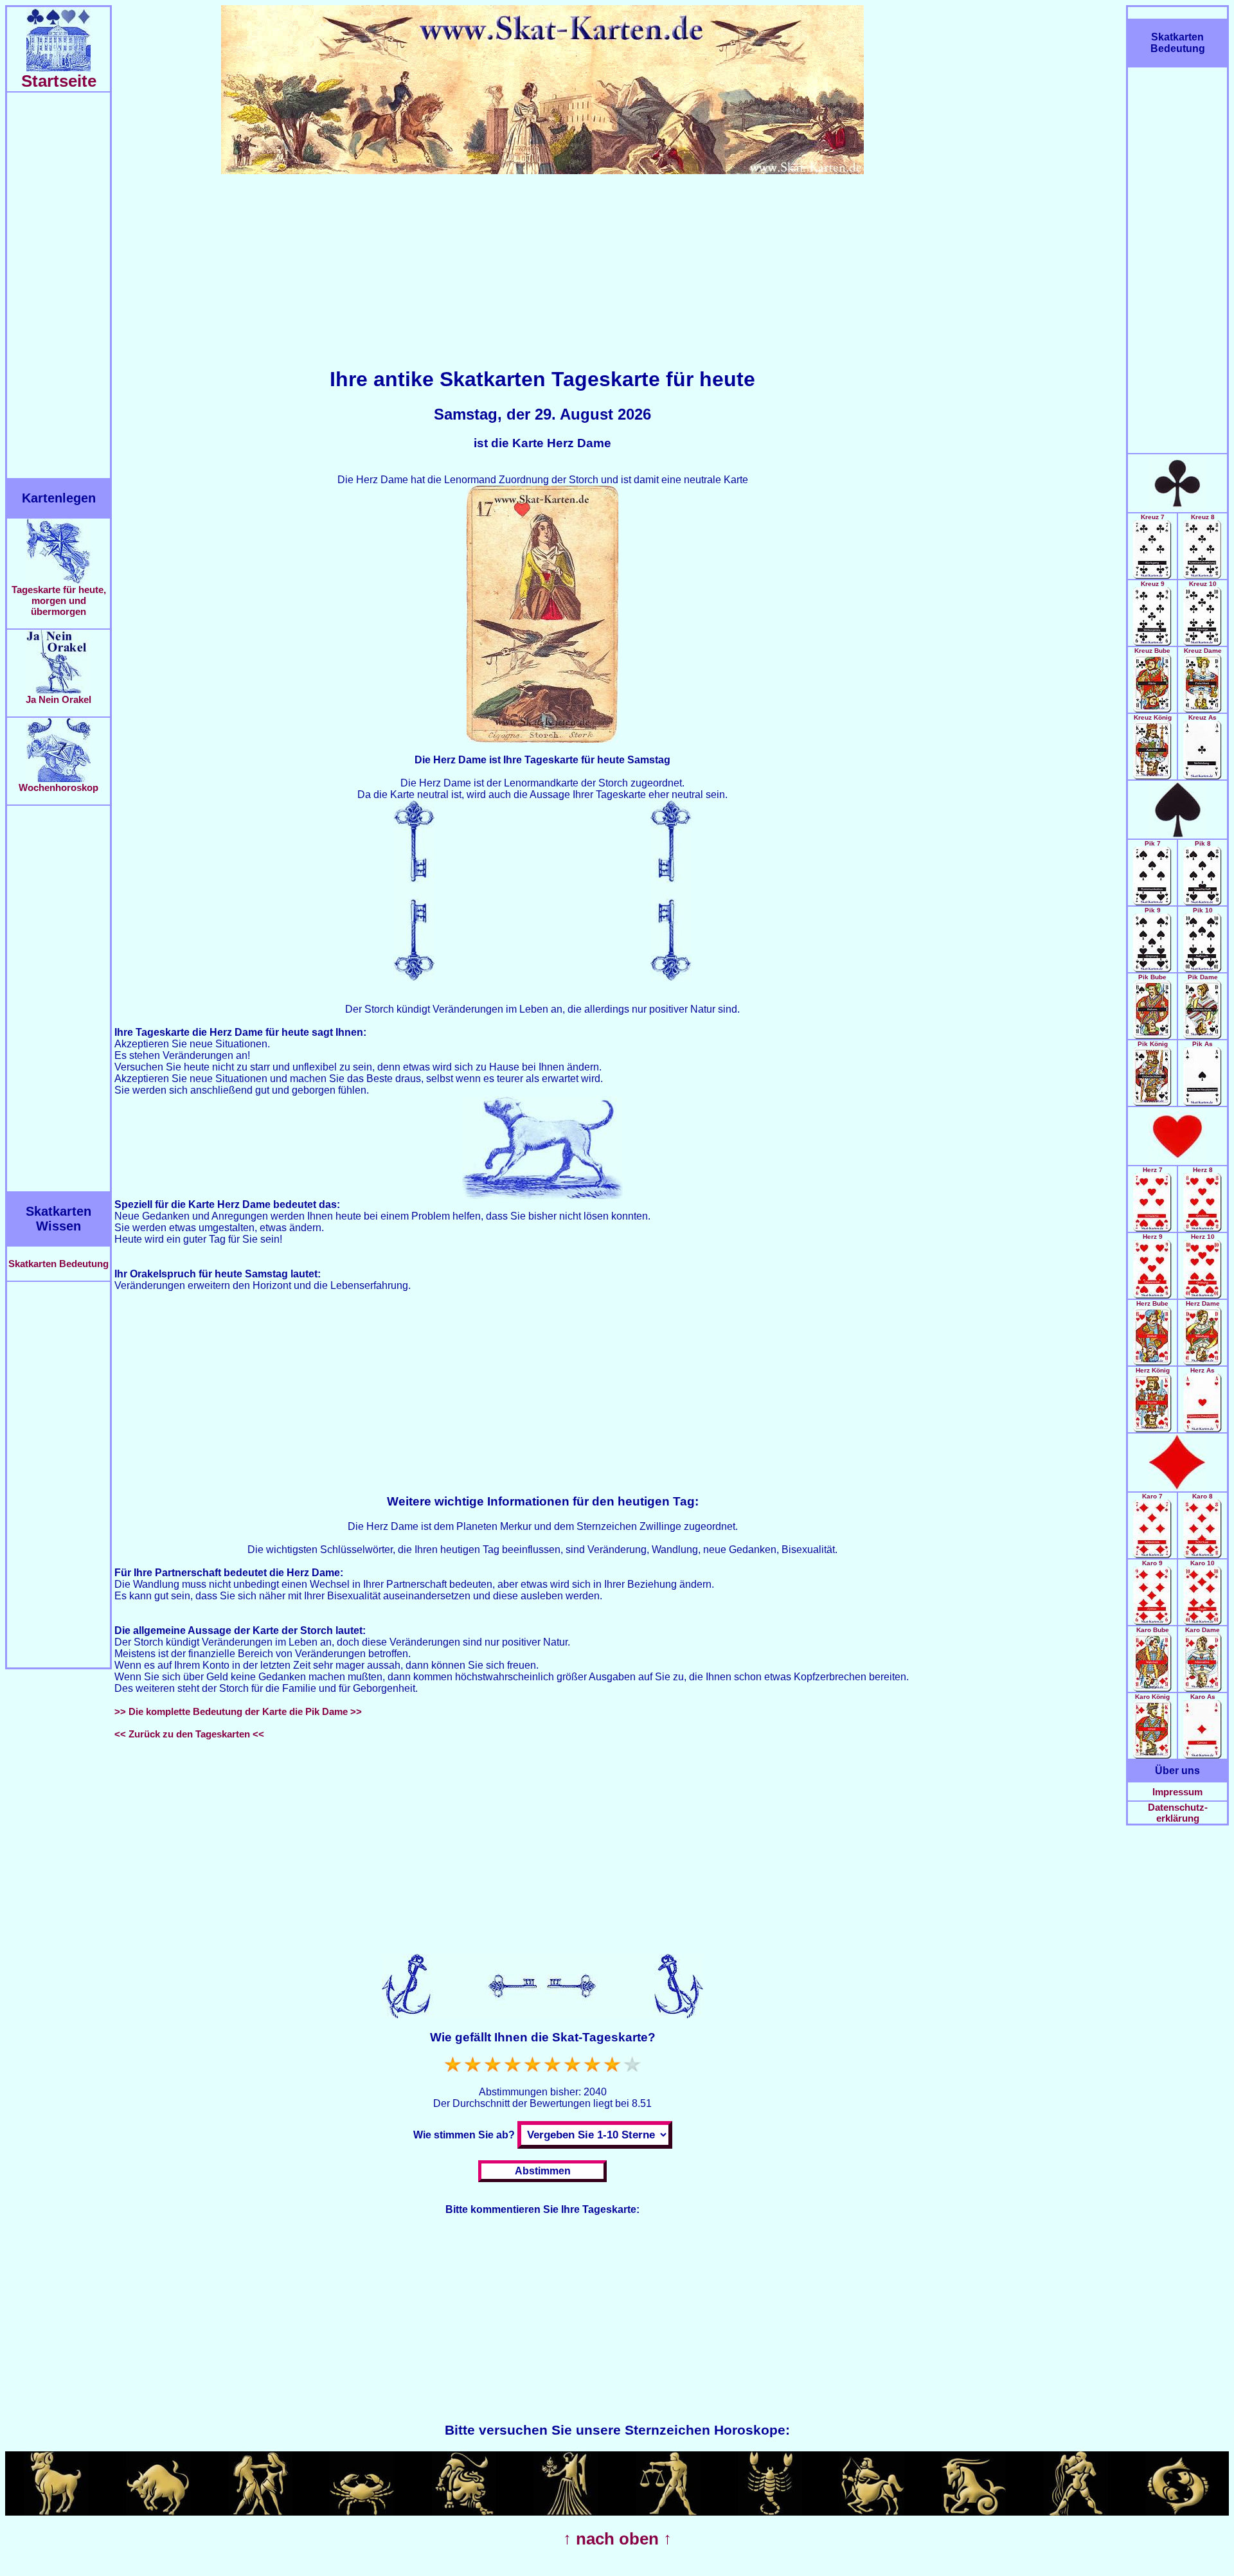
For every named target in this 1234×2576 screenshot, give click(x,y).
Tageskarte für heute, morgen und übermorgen (59, 600)
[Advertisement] (58, 285)
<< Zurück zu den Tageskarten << (189, 1734)
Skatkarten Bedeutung (58, 1264)
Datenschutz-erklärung (1178, 1813)
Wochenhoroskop (58, 787)
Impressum (1177, 1792)
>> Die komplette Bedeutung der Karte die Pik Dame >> (238, 1711)
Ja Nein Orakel (58, 699)
